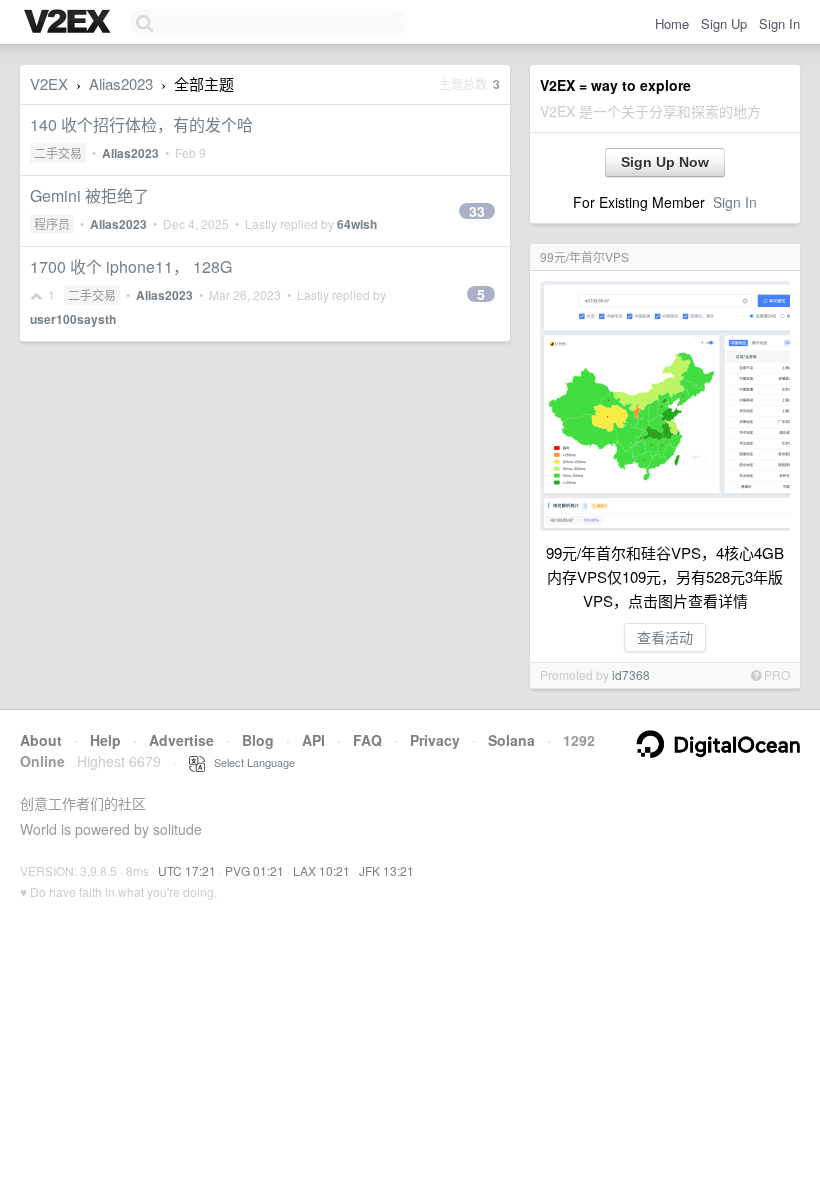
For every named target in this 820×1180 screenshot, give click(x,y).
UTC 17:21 (187, 870)
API (313, 740)
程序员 (52, 223)
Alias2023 (121, 83)
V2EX (49, 83)
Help (105, 740)
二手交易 (58, 152)
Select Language (250, 762)
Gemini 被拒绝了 (89, 195)
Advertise (181, 740)
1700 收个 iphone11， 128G (131, 266)
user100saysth (73, 319)
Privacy (435, 740)
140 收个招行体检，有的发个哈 (141, 124)
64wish (357, 224)
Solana (511, 740)
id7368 (631, 674)
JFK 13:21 (386, 870)
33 (477, 211)
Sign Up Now (665, 162)
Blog (258, 740)
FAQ (367, 740)
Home (672, 23)
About (41, 740)
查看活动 (665, 637)
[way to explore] (70, 23)
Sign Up (724, 23)
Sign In (779, 23)
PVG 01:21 (254, 870)
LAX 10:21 (321, 870)
